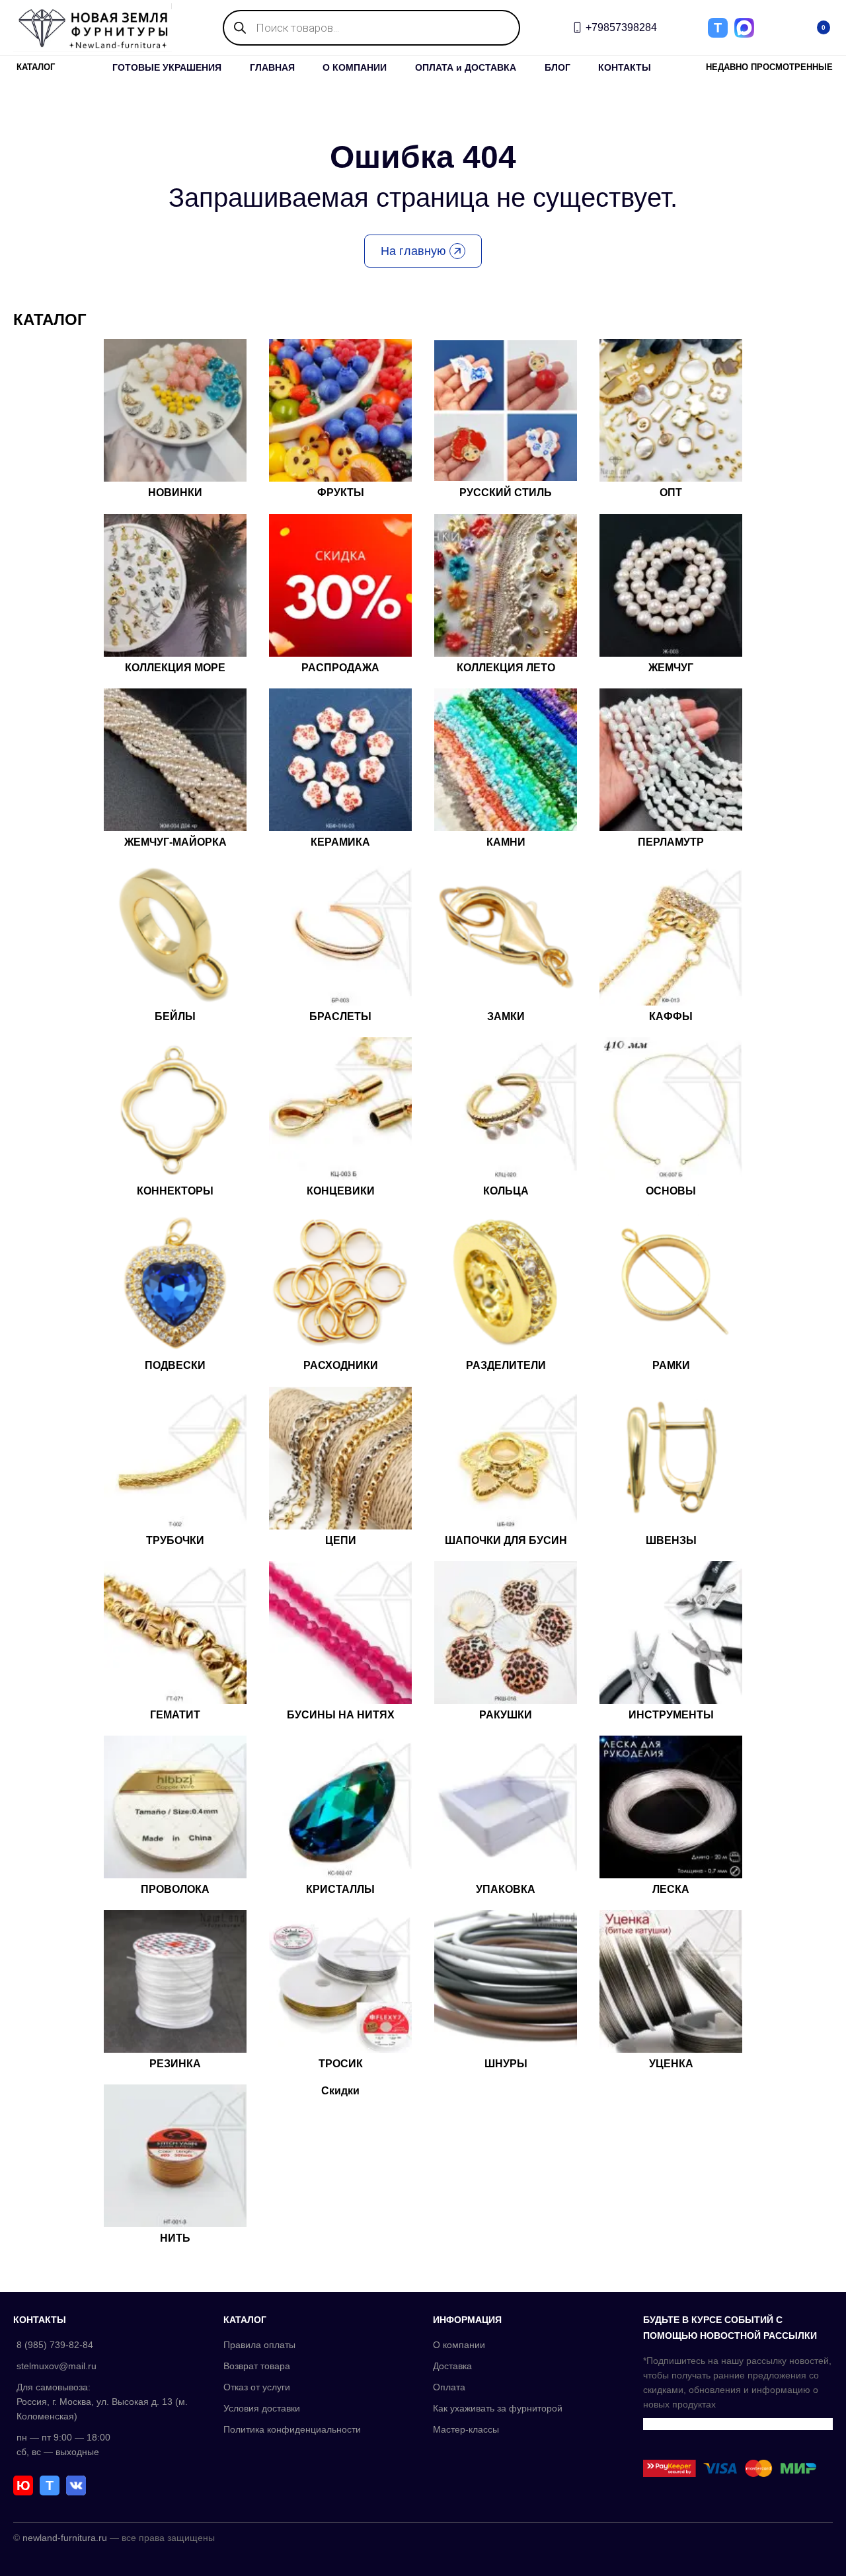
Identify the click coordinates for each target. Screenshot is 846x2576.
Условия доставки (262, 2408)
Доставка (452, 2366)
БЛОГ (558, 67)
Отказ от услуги (257, 2387)
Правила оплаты (259, 2345)
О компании (459, 2345)
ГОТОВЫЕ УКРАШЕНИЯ (167, 67)
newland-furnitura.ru (65, 2538)
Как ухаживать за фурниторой (498, 2408)
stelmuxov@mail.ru (57, 2366)
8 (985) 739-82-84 (55, 2345)
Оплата (449, 2387)
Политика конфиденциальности (292, 2429)
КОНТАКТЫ (625, 67)
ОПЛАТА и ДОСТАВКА (466, 67)
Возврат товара (257, 2366)
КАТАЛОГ (36, 67)
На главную (413, 251)
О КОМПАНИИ (355, 67)
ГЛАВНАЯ (272, 67)
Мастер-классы (466, 2429)
